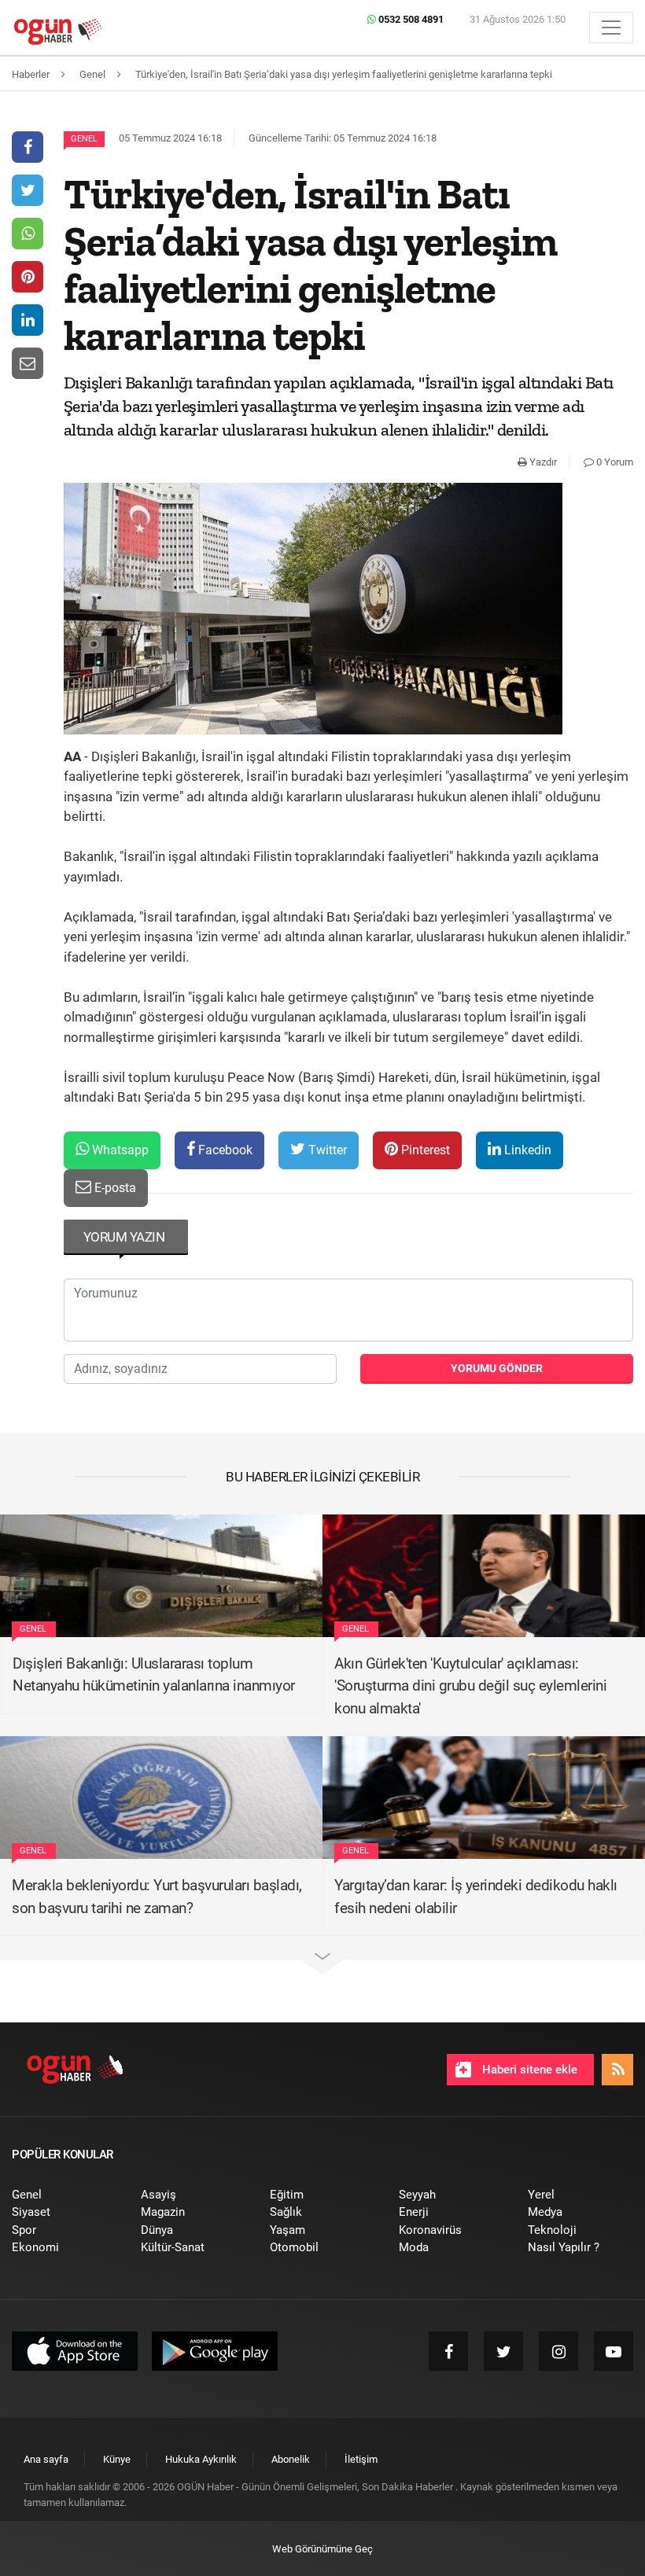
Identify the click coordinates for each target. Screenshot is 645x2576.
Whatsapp (119, 1150)
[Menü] (611, 28)
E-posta (114, 1188)
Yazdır (542, 462)
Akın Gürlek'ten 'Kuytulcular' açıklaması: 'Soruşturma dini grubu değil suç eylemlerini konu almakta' (470, 1686)
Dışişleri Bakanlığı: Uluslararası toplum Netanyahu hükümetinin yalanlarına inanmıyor (154, 1675)
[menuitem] (64, 2195)
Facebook (224, 1150)
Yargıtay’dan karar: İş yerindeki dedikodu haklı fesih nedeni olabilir (476, 1897)
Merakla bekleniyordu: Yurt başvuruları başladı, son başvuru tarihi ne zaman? (157, 1897)
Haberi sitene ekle (528, 2070)
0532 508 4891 (410, 19)
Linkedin (526, 1150)
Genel (84, 139)
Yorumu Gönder (497, 1368)
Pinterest (424, 1150)
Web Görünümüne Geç (322, 2549)
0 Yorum (614, 462)
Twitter (326, 1150)
